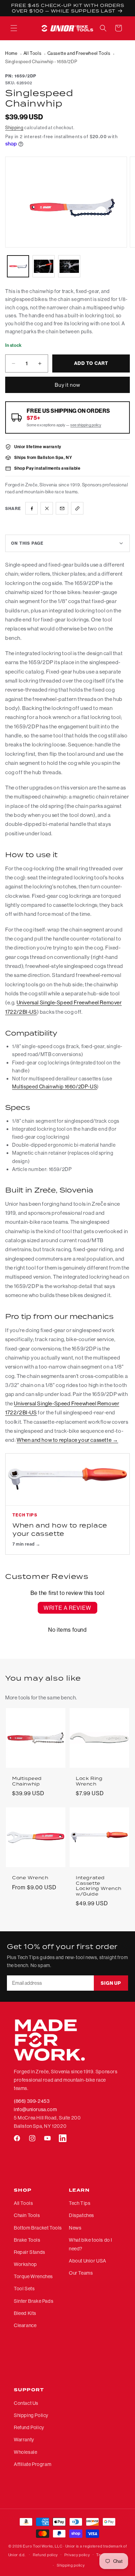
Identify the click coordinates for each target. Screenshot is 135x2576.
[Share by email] (62, 508)
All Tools (32, 53)
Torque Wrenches (33, 2276)
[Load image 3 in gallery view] (69, 266)
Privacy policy (77, 2555)
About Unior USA (88, 2261)
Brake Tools (27, 2240)
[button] (14, 28)
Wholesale (25, 2452)
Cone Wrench (30, 1878)
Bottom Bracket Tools (38, 2228)
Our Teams (81, 2273)
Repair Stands (30, 2252)
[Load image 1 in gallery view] (18, 266)
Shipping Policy (31, 2415)
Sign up (111, 1983)
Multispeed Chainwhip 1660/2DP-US (55, 1087)
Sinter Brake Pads (34, 2301)
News (75, 2228)
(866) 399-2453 (32, 2101)
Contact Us (26, 2403)
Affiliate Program (33, 2464)
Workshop (25, 2264)
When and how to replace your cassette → (67, 1440)
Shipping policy (71, 2565)
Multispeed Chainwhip (27, 1781)
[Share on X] (47, 508)
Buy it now (67, 385)
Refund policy (45, 2555)
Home (11, 53)
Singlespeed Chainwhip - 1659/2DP (41, 61)
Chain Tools (27, 2215)
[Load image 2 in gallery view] (44, 266)
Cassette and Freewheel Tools (79, 53)
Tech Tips (80, 2203)
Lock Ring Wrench (89, 1781)
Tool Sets (24, 2289)
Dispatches (82, 2215)
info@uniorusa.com (35, 2109)
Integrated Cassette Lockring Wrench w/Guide (99, 1886)
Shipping (14, 127)
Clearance (25, 2325)
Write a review (67, 1608)
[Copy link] (77, 508)
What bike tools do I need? (91, 2244)
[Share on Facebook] (31, 508)
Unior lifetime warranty (38, 447)
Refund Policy (29, 2427)
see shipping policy (86, 425)
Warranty (24, 2440)
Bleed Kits (25, 2313)
